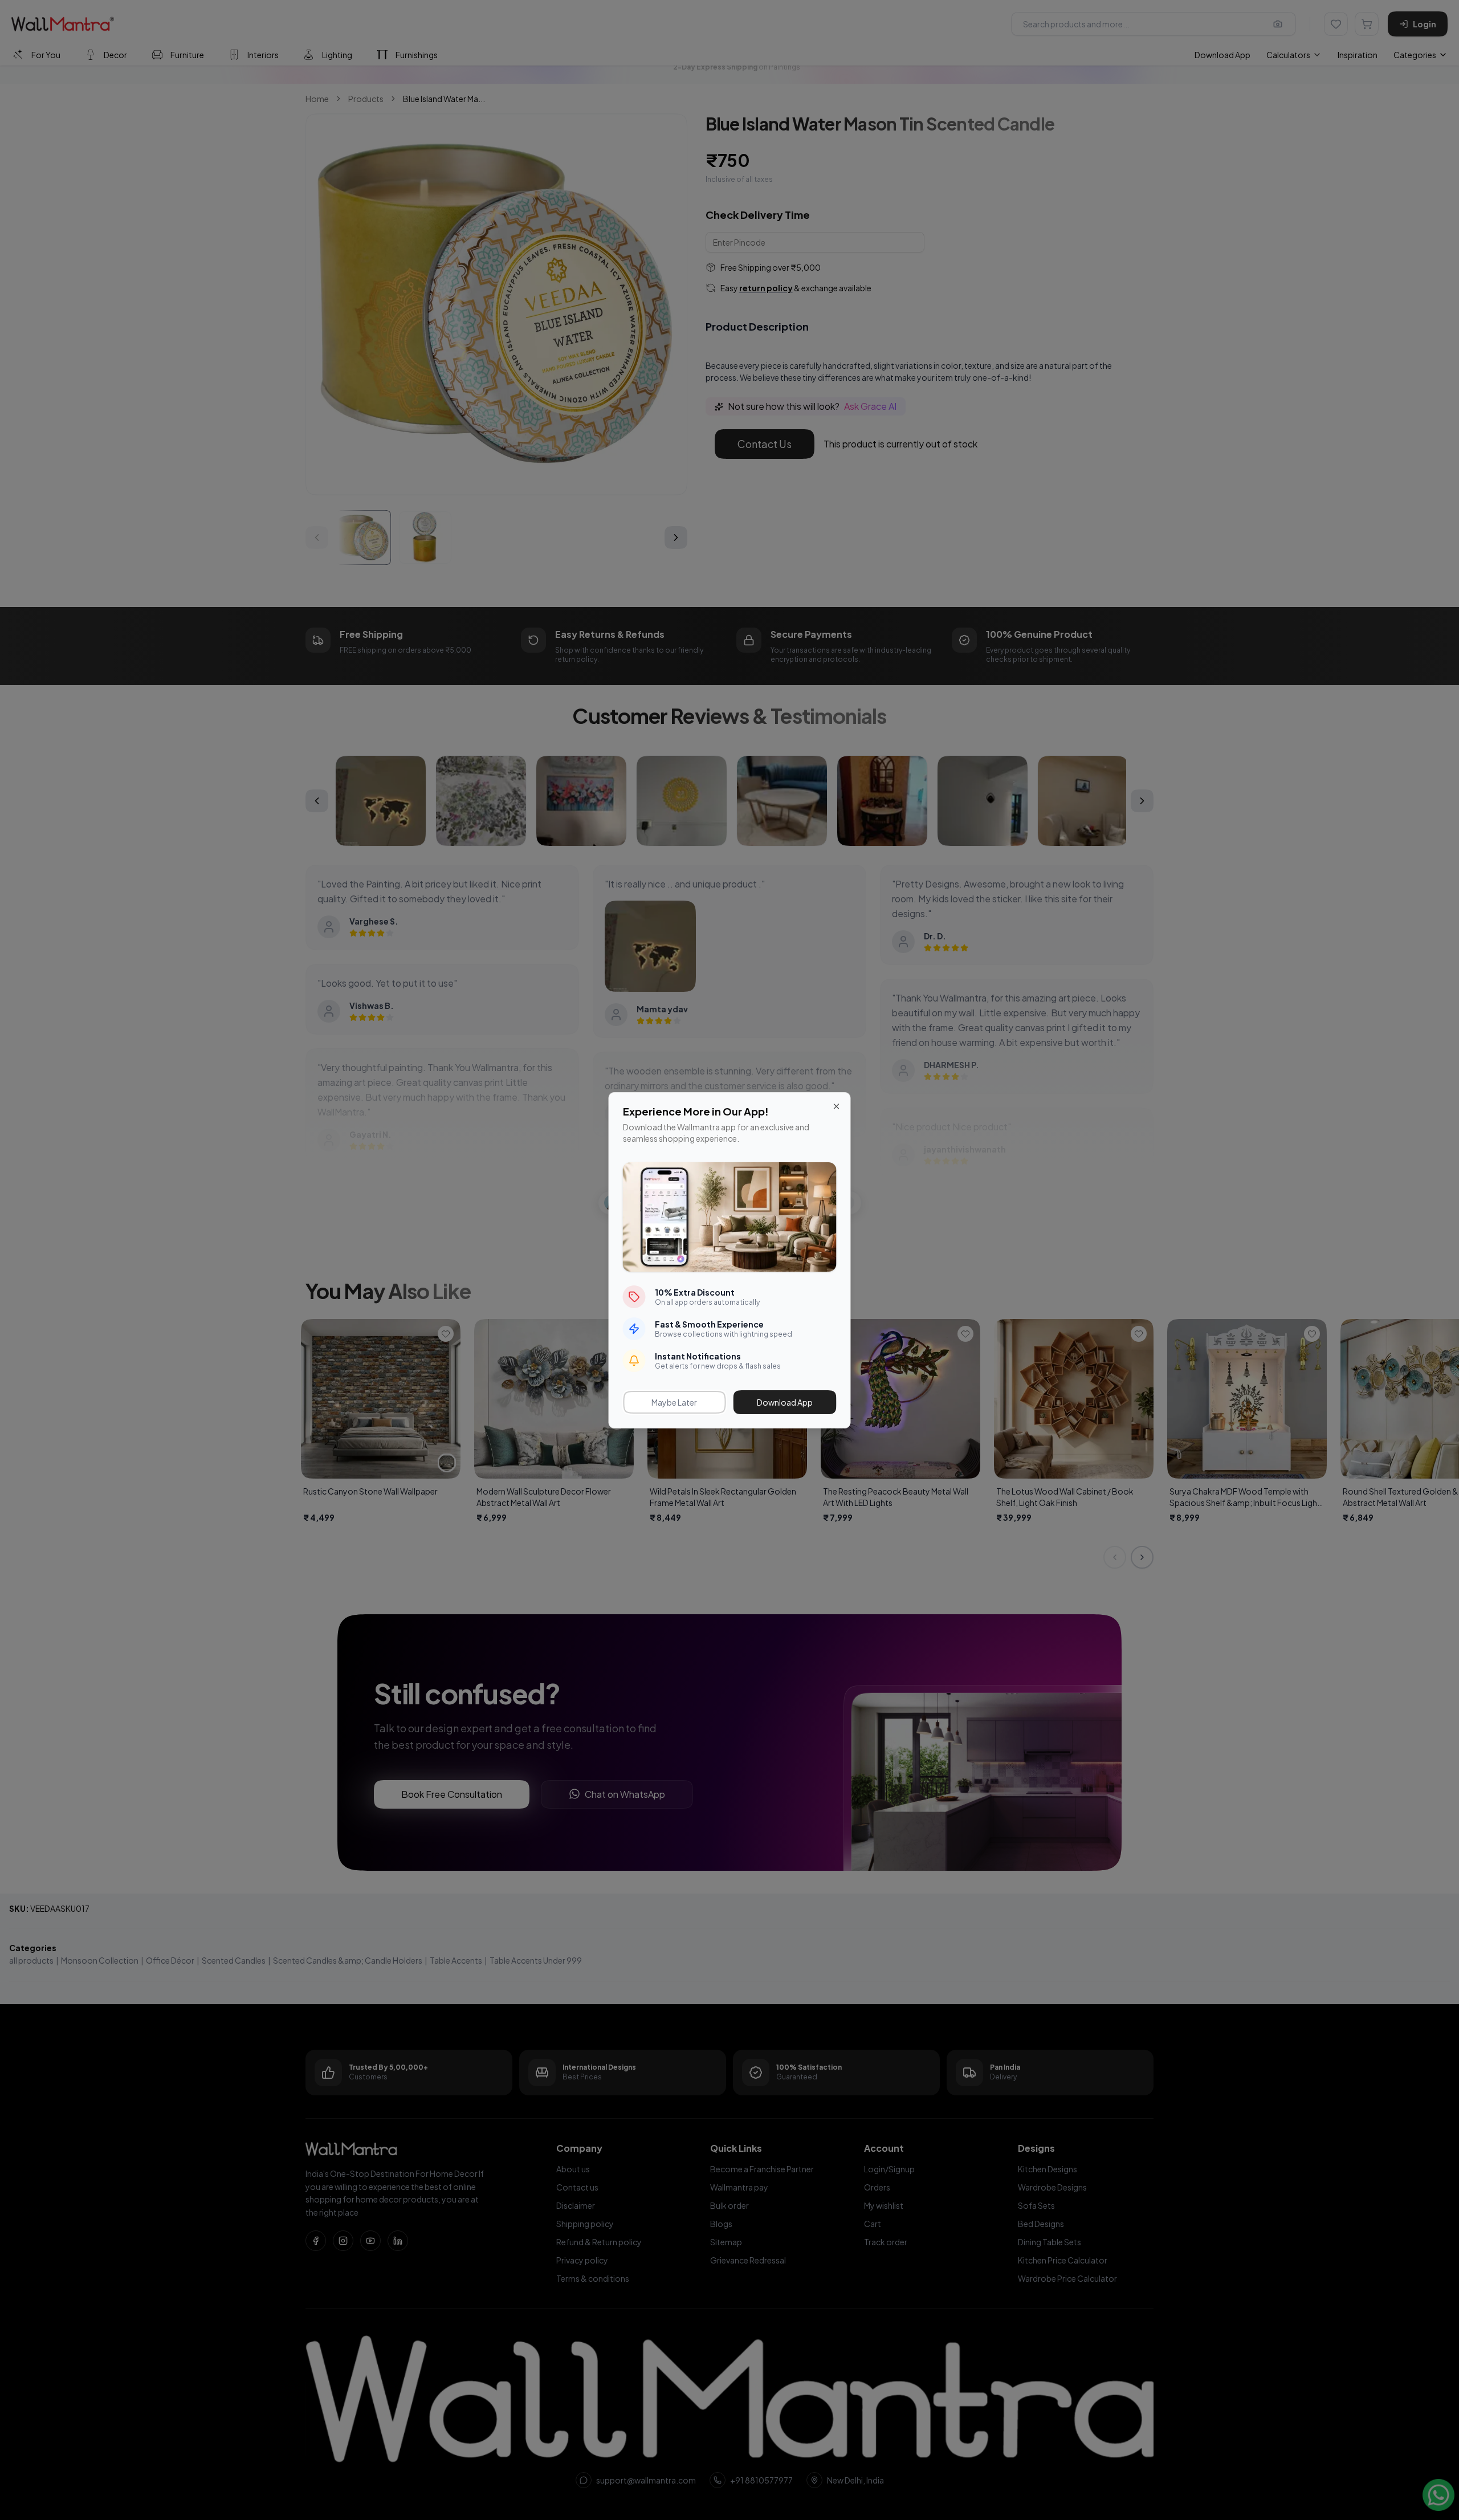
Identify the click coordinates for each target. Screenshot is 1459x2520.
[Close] (837, 1106)
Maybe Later (674, 1402)
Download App (785, 1402)
